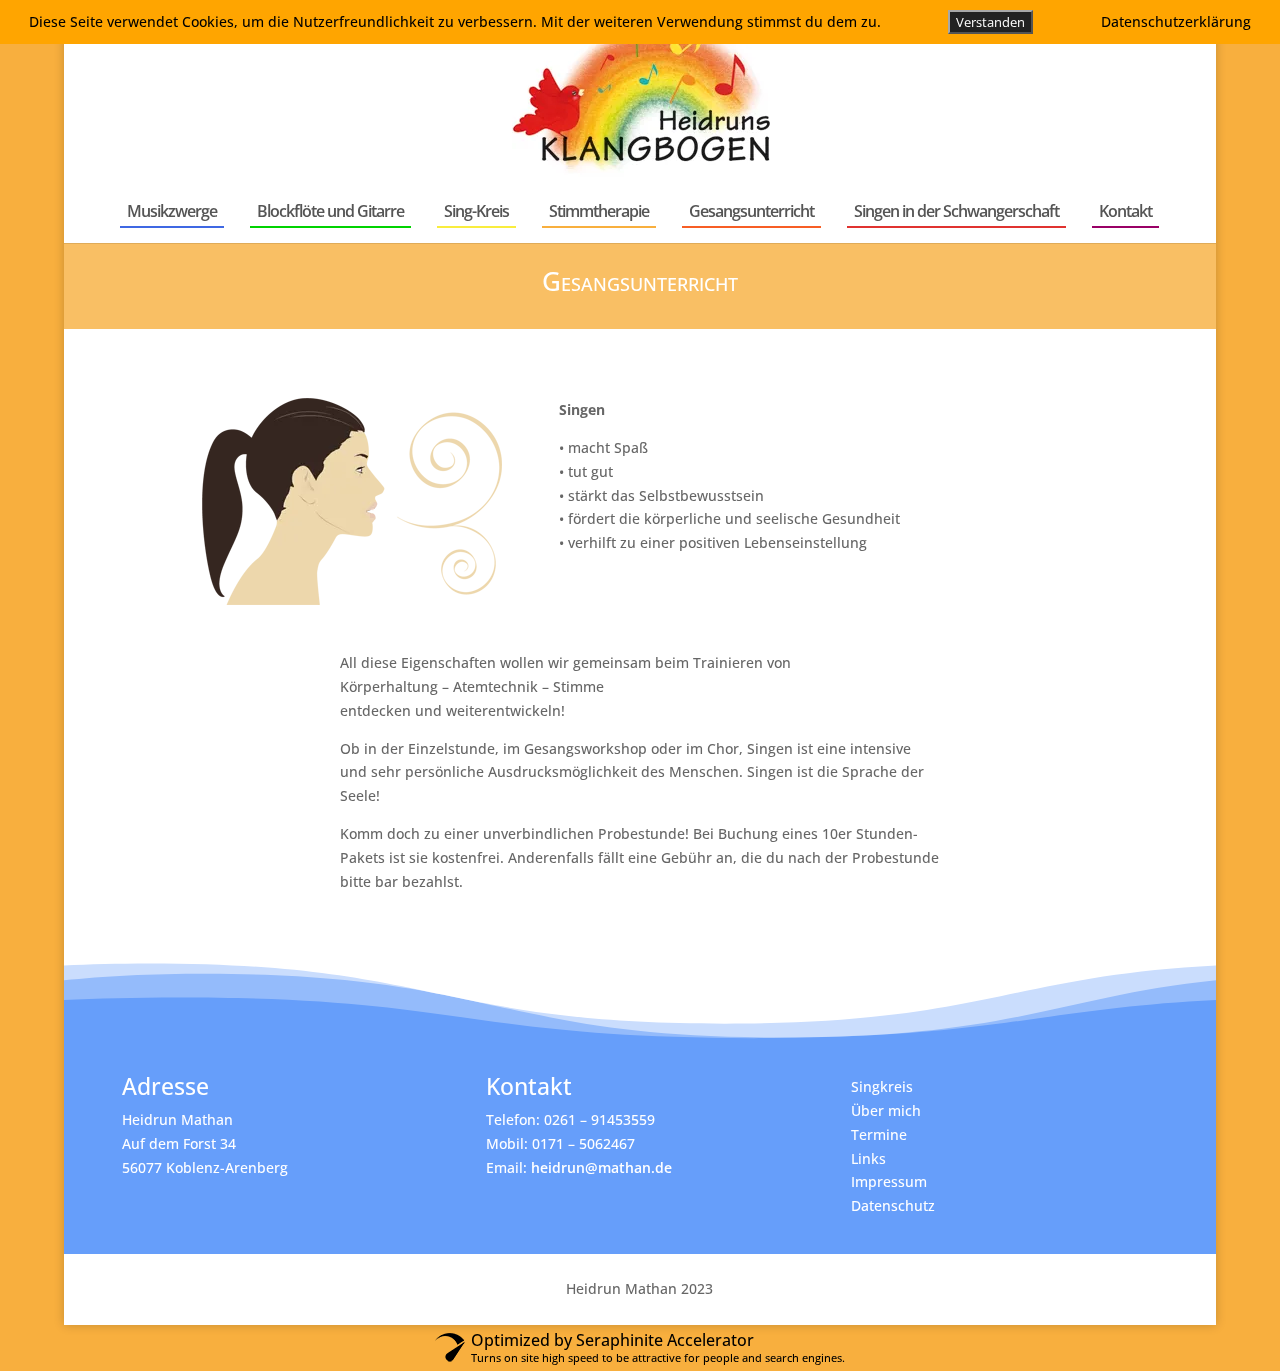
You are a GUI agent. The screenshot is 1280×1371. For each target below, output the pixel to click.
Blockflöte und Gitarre (330, 211)
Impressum (889, 1181)
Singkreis (882, 1086)
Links (868, 1158)
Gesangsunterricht (751, 211)
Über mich (886, 1110)
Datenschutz (893, 1205)
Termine (879, 1134)
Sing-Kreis (476, 211)
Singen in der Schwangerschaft (956, 211)
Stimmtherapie (599, 211)
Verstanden (990, 22)
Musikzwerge (172, 211)
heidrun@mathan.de (601, 1167)
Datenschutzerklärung (1176, 21)
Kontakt (1125, 211)
